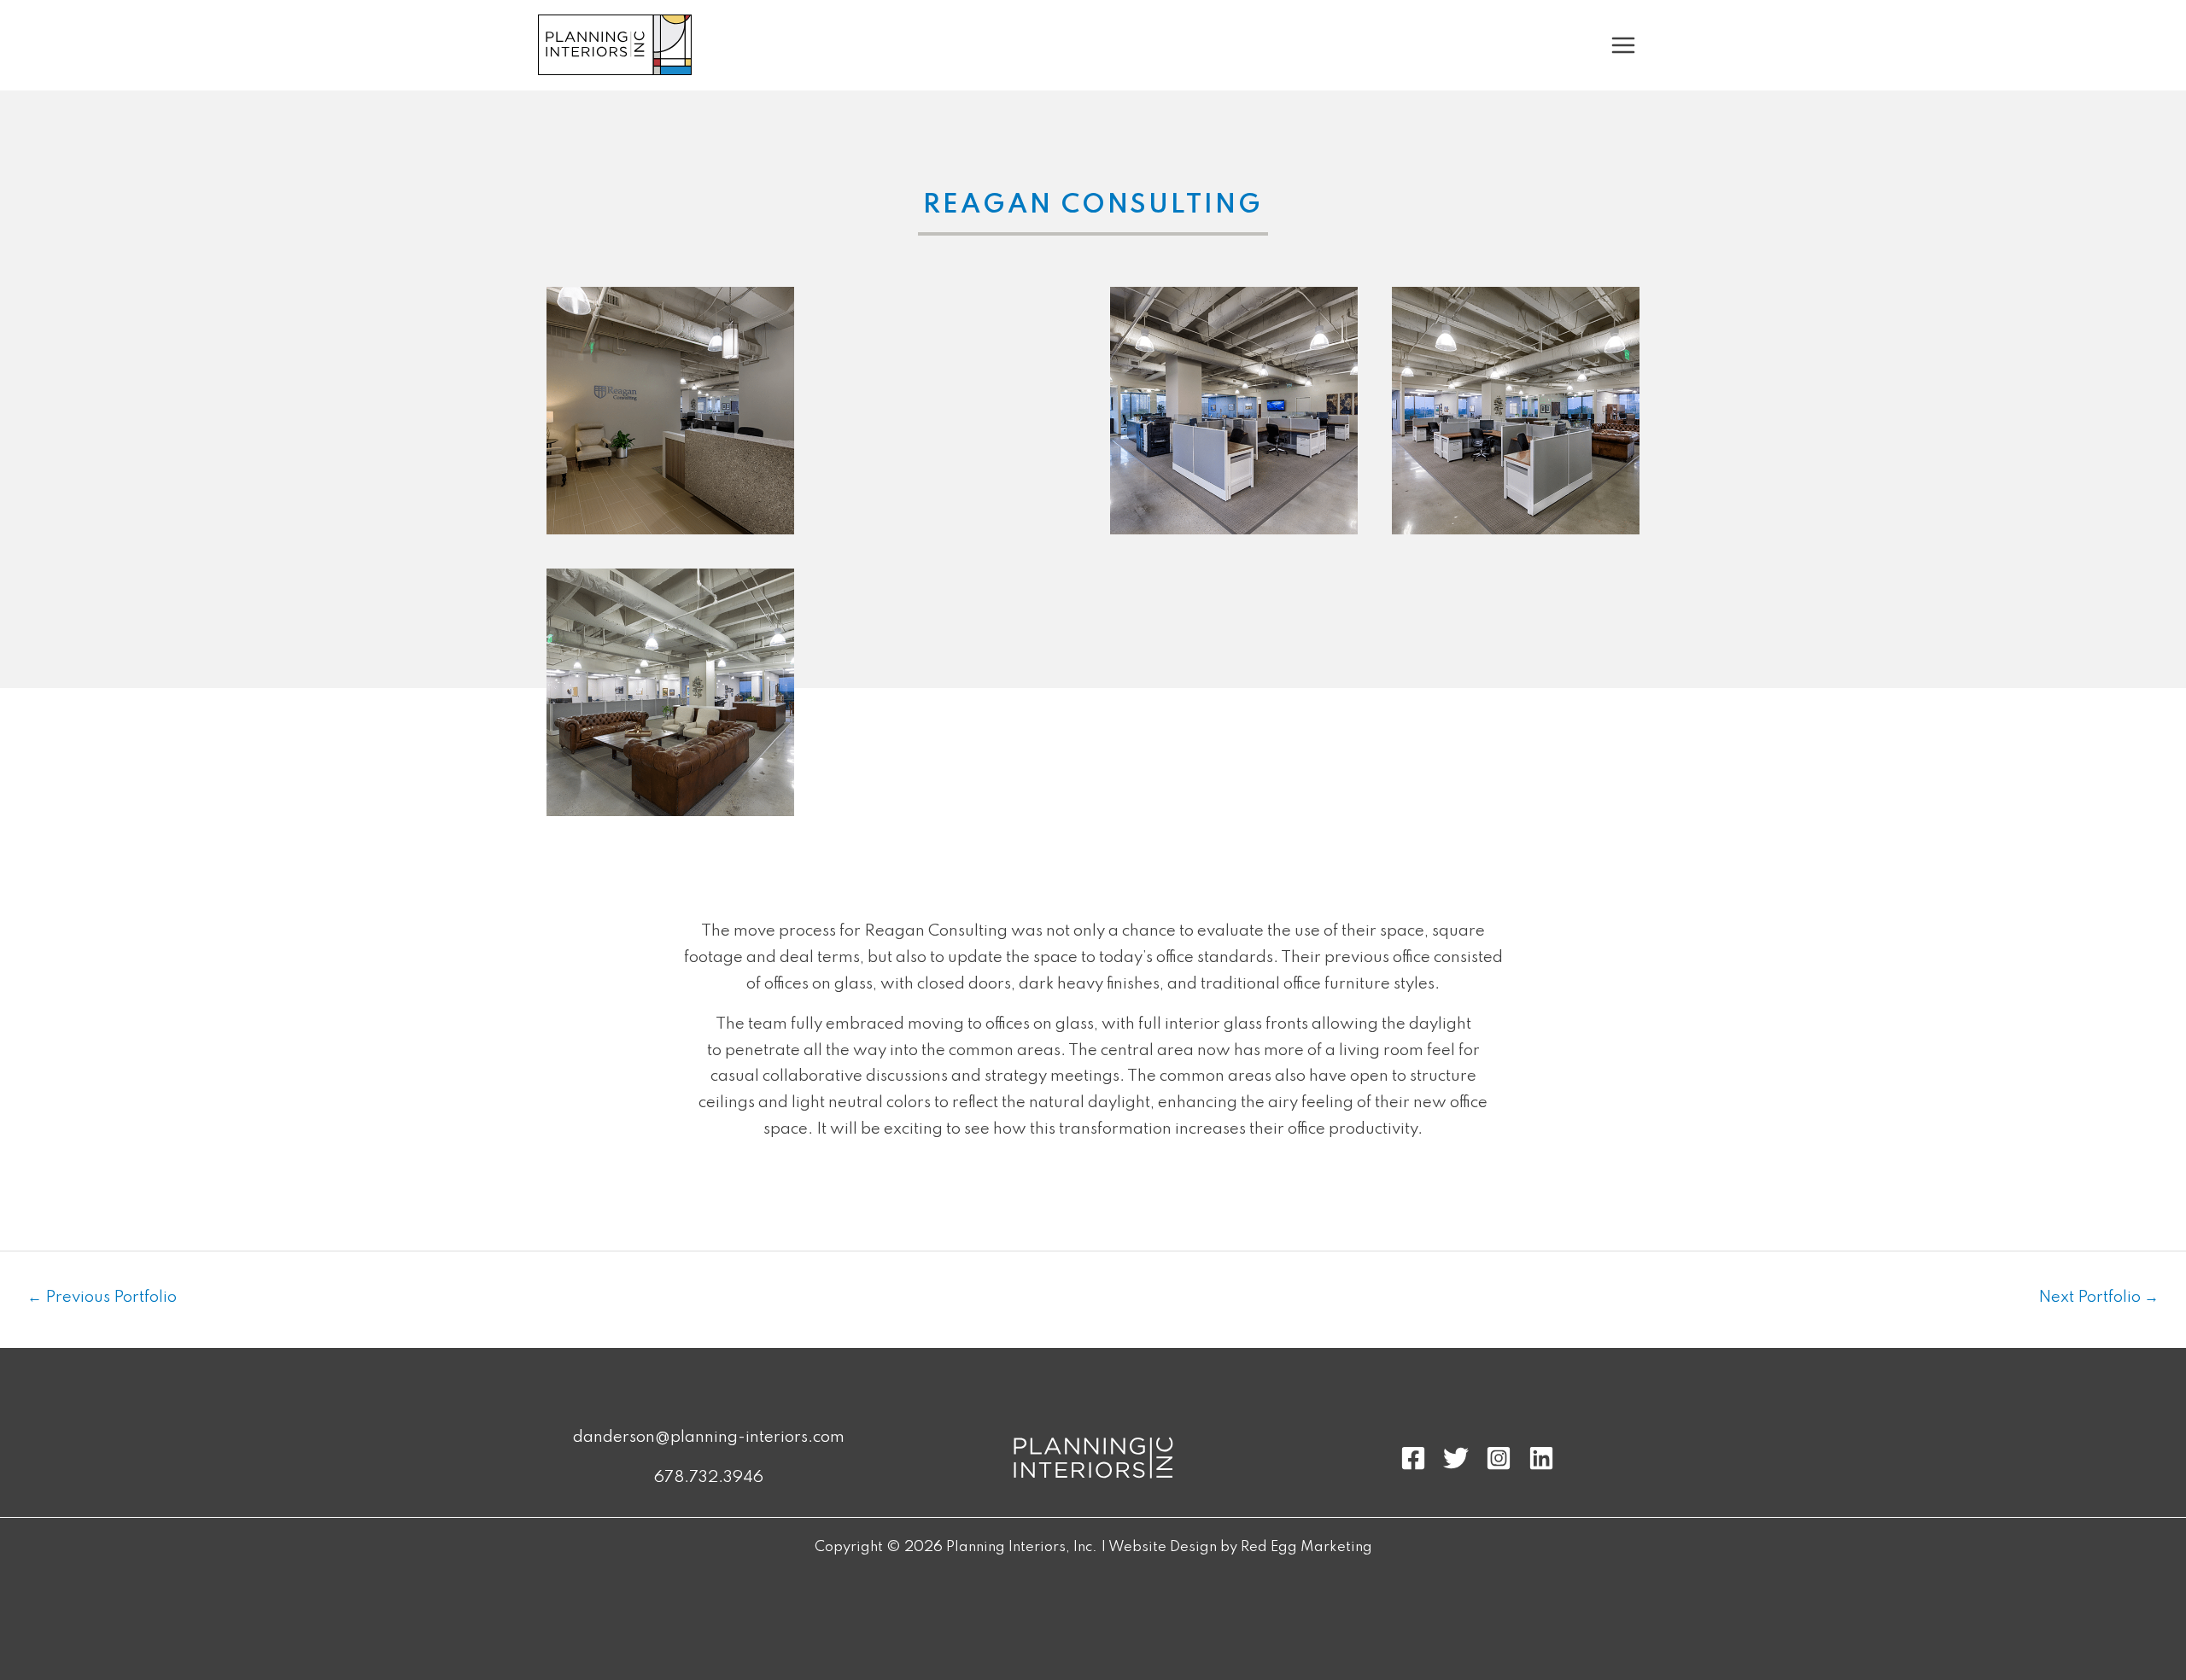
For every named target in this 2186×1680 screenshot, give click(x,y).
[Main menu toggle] (1624, 45)
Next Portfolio (2098, 1297)
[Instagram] (1499, 1458)
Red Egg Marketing (1306, 1547)
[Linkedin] (1541, 1458)
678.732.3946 (709, 1477)
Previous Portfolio (102, 1297)
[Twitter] (1456, 1458)
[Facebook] (1413, 1458)
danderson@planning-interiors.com (709, 1437)
